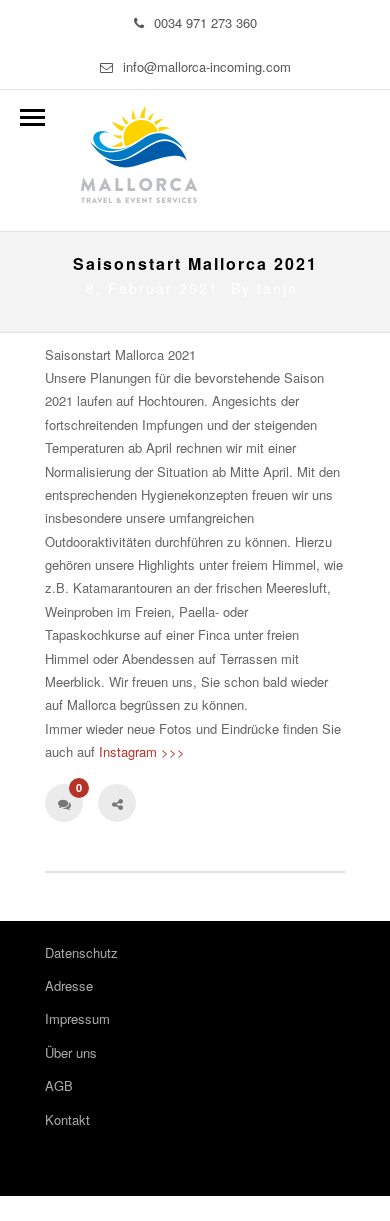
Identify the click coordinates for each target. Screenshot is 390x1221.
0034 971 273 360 (205, 22)
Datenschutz (81, 952)
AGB (59, 1085)
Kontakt (67, 1119)
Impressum (77, 1018)
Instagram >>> (142, 751)
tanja (277, 288)
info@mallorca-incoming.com (207, 66)
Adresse (69, 985)
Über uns (71, 1052)
